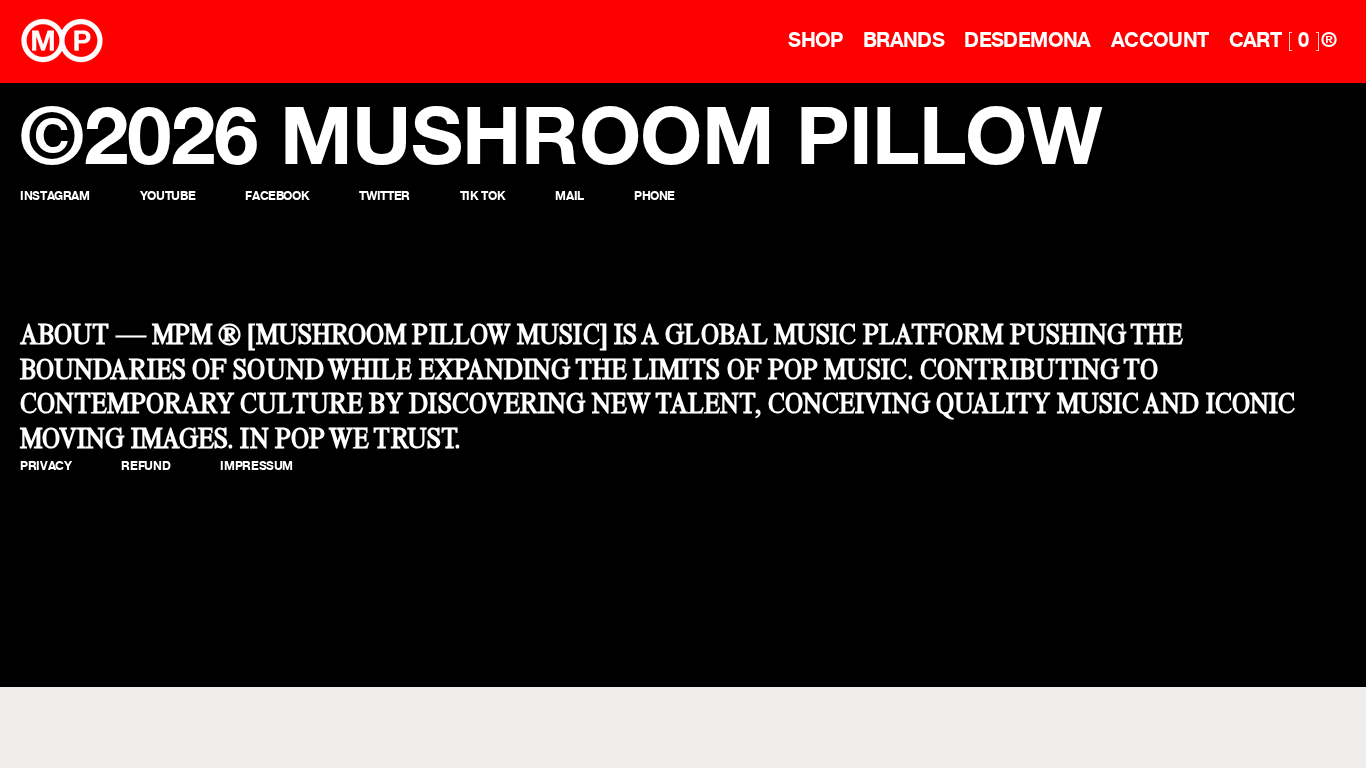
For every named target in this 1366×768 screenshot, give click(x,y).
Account (1160, 40)
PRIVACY (45, 465)
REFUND (145, 465)
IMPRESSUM (256, 465)
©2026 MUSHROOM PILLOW (561, 135)
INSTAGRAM (55, 195)
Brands (903, 40)
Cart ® (1282, 40)
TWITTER (384, 195)
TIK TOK (482, 195)
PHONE (654, 195)
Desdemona (1027, 40)
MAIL (569, 195)
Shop (815, 40)
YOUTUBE (167, 195)
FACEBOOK (277, 195)
